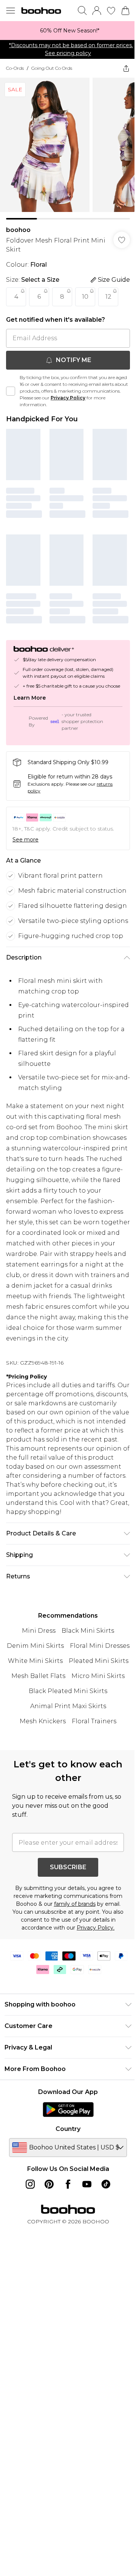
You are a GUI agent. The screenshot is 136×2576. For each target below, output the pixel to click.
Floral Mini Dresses (100, 1646)
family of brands (75, 1904)
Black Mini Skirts (88, 1631)
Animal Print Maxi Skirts (68, 1706)
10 (85, 297)
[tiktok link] (106, 2184)
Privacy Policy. (96, 1928)
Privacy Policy (68, 398)
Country (68, 2129)
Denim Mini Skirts (35, 1646)
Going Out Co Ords (52, 68)
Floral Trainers (94, 1721)
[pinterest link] (49, 2184)
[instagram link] (30, 2184)
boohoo (18, 230)
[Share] (126, 68)
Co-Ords (15, 68)
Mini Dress (39, 1631)
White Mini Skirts (35, 1661)
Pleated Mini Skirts (99, 1661)
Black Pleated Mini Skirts (68, 1691)
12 (108, 297)
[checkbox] (11, 391)
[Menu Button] (11, 11)
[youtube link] (87, 2184)
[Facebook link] (68, 2184)
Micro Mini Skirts (98, 1676)
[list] (68, 31)
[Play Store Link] (68, 2109)
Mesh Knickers (43, 1721)
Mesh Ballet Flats (38, 1676)
